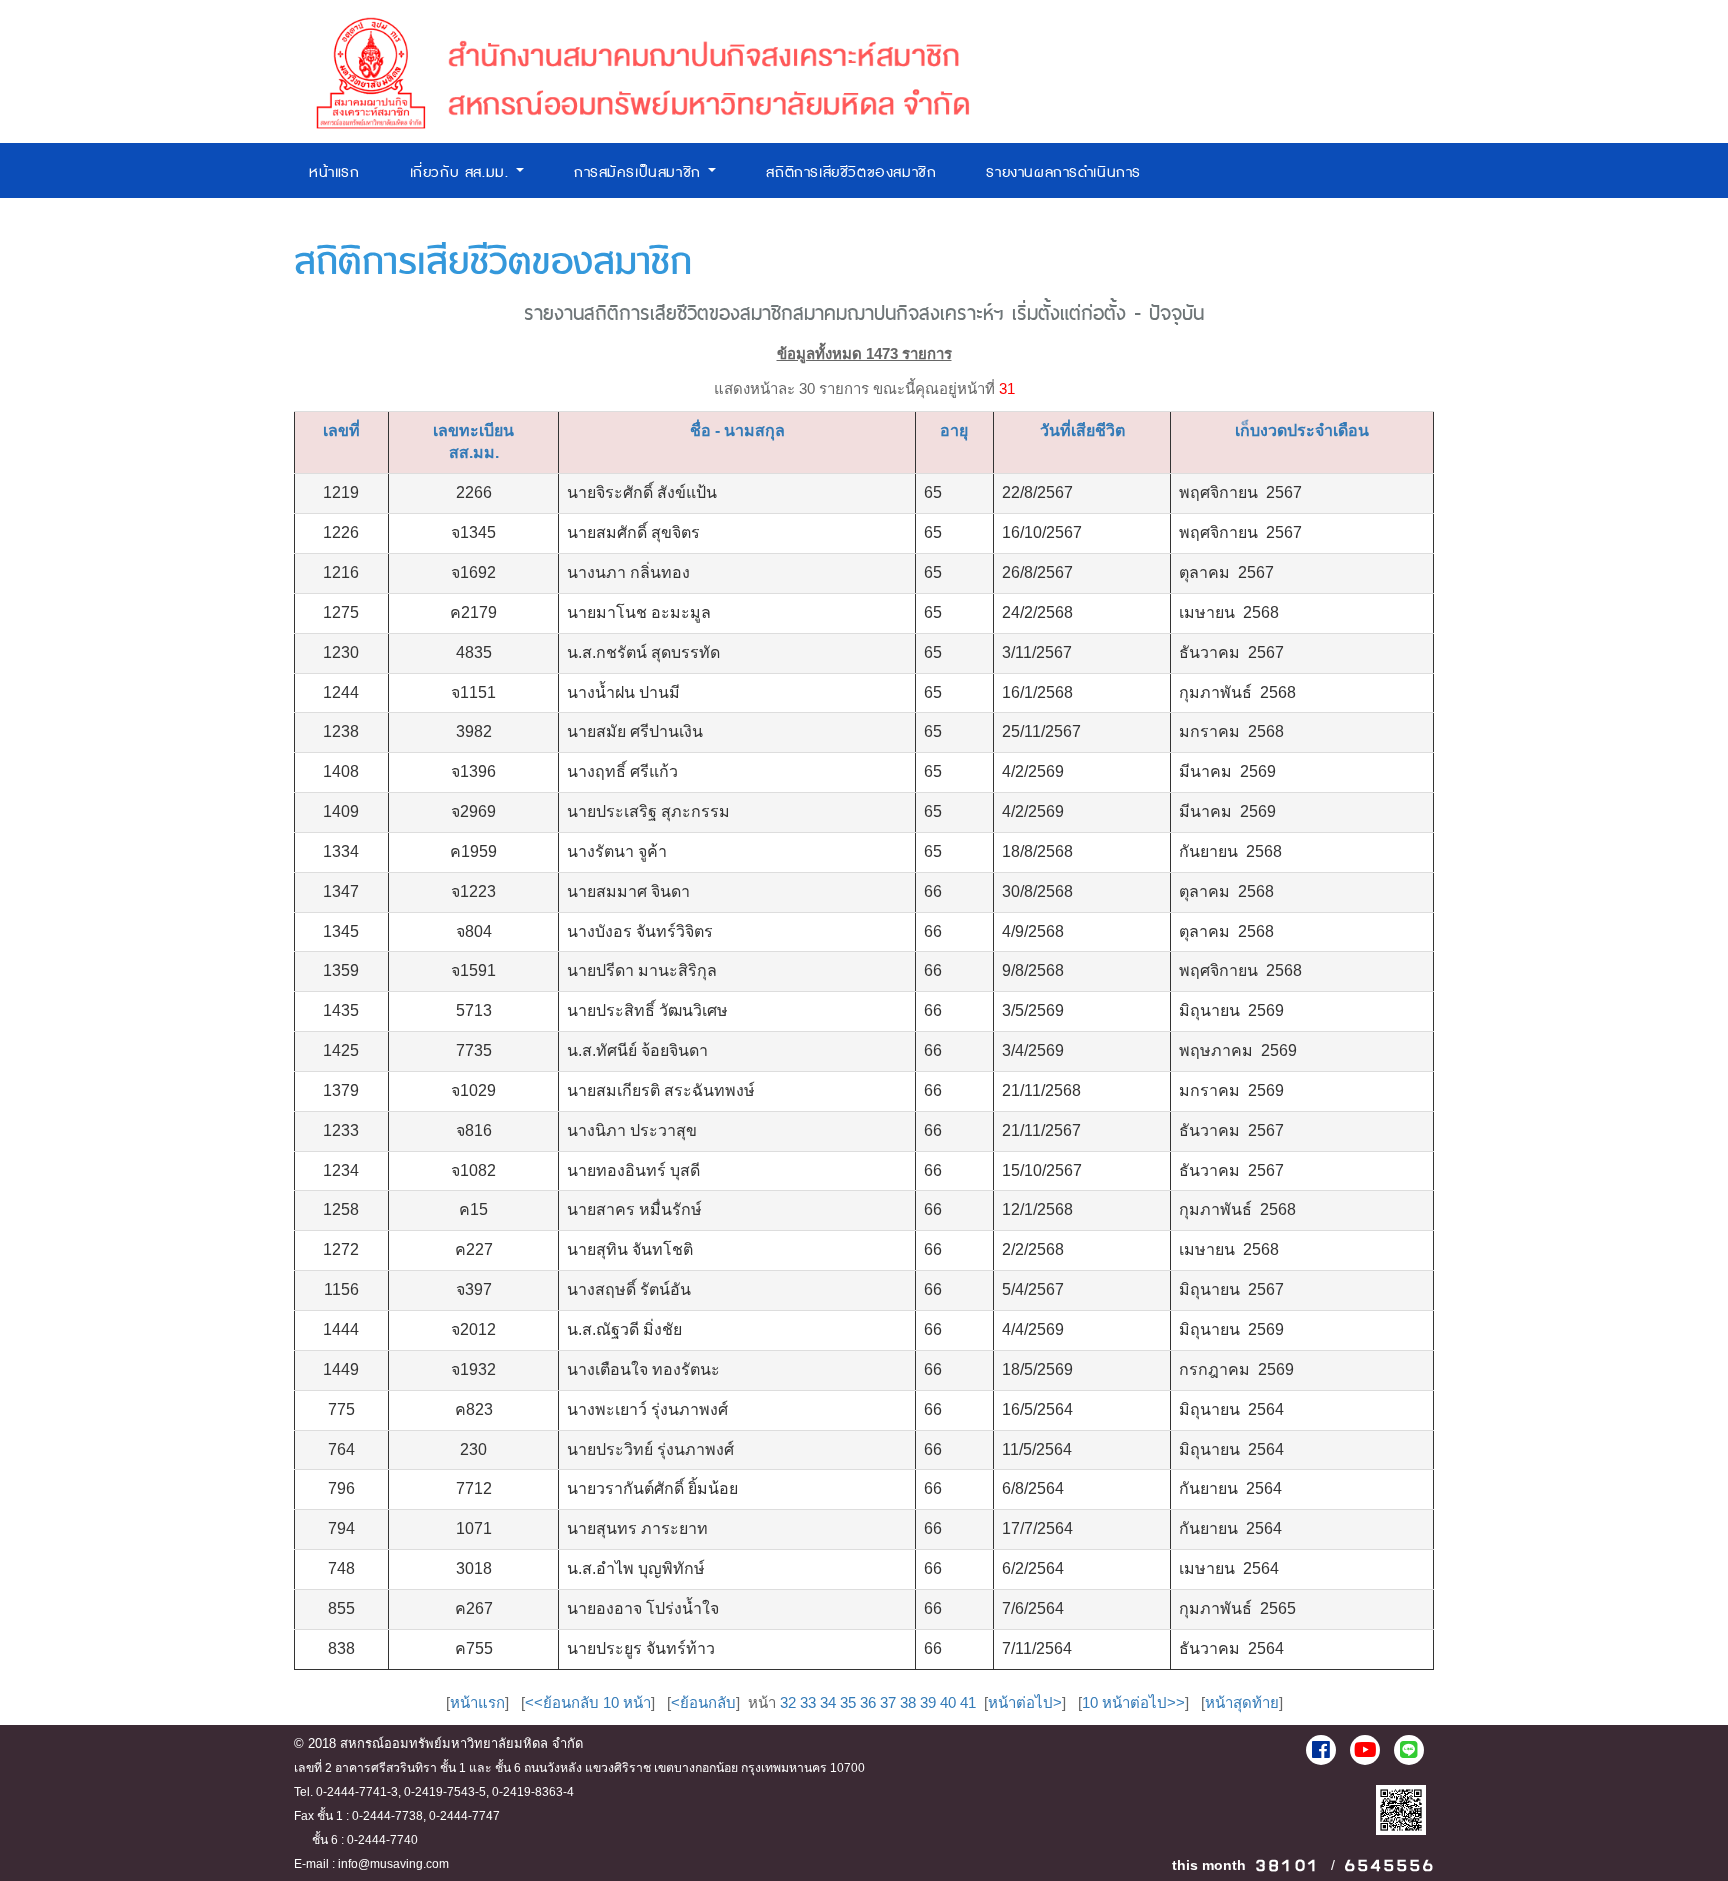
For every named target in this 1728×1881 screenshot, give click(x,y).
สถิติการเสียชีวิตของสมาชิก (851, 172)
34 (828, 1702)
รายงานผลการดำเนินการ (1063, 172)
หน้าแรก (334, 172)
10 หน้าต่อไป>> (1133, 1702)
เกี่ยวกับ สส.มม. (462, 172)
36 (868, 1702)
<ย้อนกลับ (703, 1702)
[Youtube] (1365, 1750)
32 (788, 1702)
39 (928, 1702)
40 (948, 1702)
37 (888, 1702)
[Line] (1409, 1750)
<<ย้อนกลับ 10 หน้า (588, 1702)
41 (968, 1702)
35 (848, 1702)
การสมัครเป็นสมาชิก (640, 172)
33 (808, 1702)
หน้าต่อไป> (1025, 1702)
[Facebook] (1321, 1750)
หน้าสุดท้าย (1242, 1702)
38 (908, 1702)
